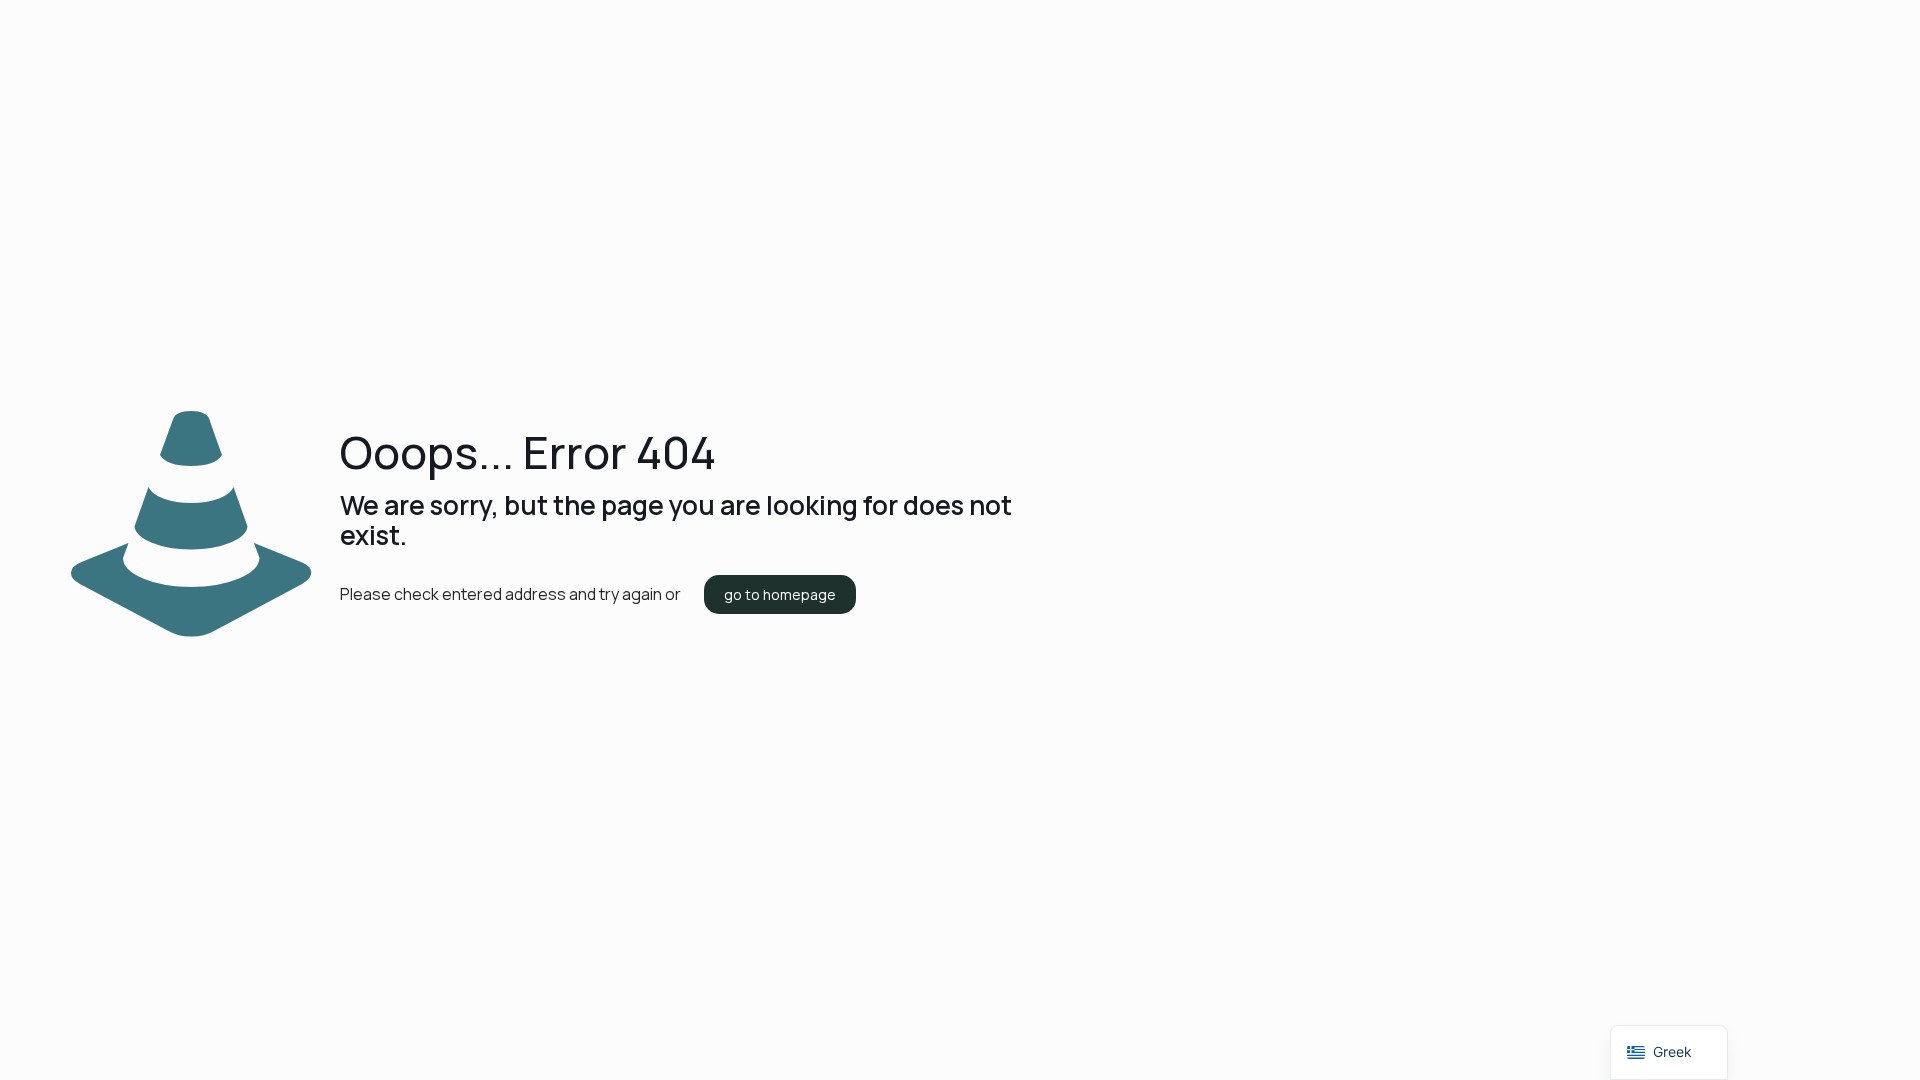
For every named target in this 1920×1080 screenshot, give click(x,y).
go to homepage (780, 594)
